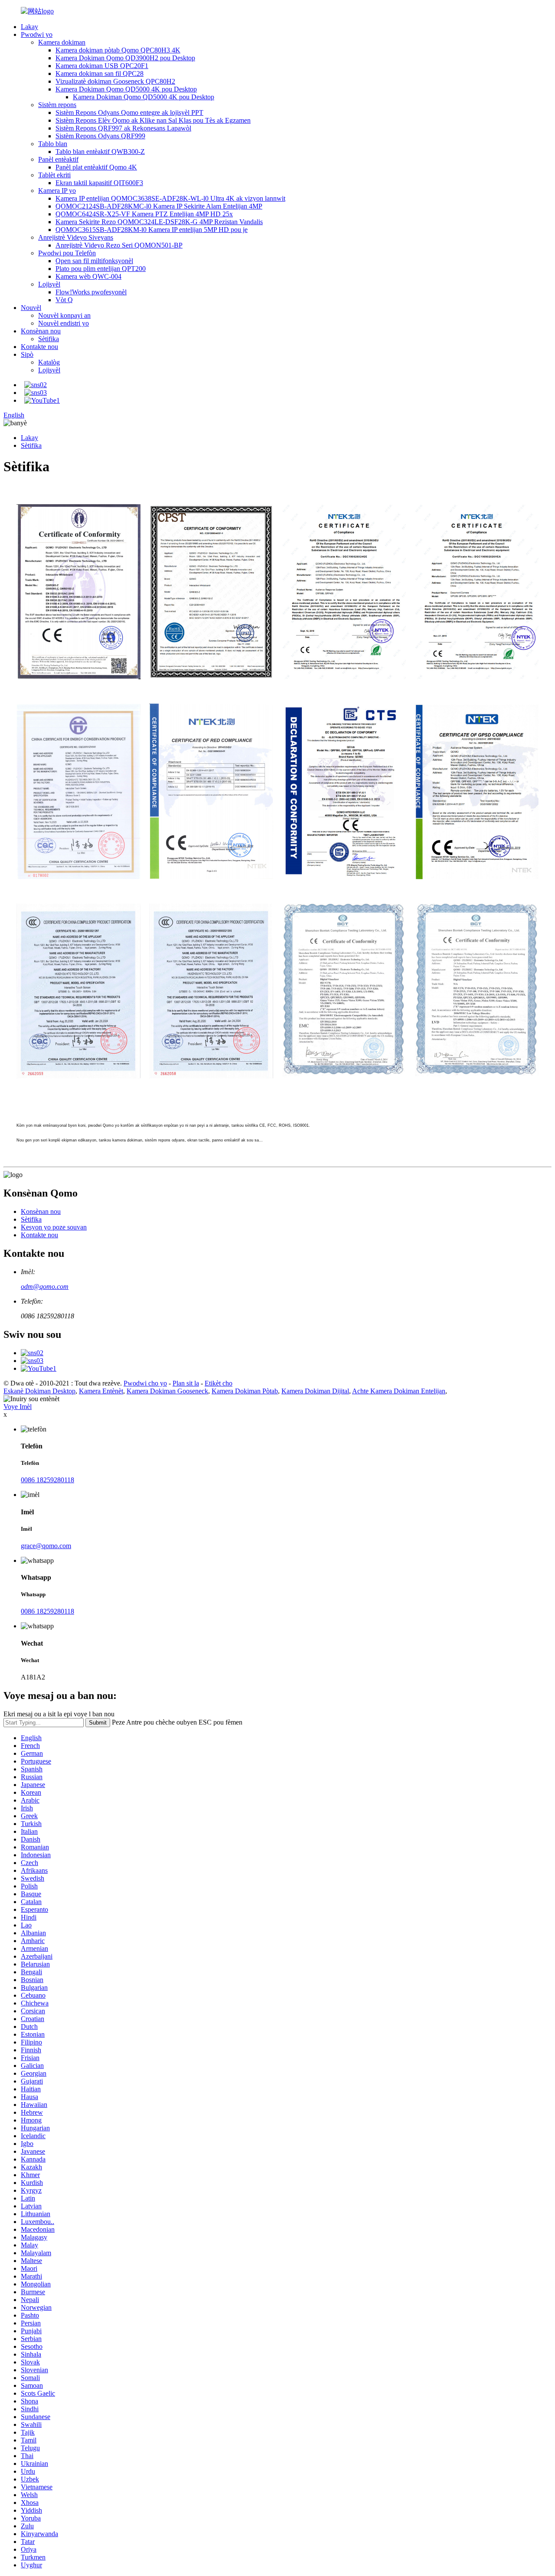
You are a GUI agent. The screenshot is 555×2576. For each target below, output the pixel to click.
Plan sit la (186, 1383)
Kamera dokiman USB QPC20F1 (102, 66)
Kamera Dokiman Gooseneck (167, 1391)
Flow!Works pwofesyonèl (91, 292)
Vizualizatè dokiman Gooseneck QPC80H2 (115, 81)
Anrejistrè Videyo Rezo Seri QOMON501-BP (119, 245)
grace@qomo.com (46, 1546)
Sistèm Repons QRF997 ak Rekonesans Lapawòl (123, 128)
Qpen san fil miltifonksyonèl (94, 261)
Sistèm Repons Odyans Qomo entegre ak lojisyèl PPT (129, 112)
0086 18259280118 (47, 1480)
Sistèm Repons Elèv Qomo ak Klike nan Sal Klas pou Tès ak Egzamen (153, 120)
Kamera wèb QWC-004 (88, 276)
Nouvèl (31, 308)
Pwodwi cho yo (145, 1383)
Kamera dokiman (62, 42)
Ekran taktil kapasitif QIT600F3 (99, 183)
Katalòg (49, 362)
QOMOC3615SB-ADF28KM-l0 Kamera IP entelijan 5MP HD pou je (152, 230)
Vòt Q (64, 300)
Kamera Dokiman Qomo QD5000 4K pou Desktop (126, 89)
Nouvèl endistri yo (64, 323)
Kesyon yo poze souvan (54, 1227)
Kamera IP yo (57, 191)
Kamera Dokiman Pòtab (245, 1391)
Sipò (27, 354)
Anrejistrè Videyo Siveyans (76, 237)
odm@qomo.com (45, 1286)
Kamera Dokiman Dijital (315, 1391)
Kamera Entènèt (101, 1391)
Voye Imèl (18, 1407)
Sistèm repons (57, 105)
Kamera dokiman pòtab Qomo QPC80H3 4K (118, 50)
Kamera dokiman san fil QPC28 (100, 73)
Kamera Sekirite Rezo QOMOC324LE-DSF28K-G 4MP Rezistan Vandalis (159, 222)
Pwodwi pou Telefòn (67, 253)
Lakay (29, 27)
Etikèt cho (219, 1383)
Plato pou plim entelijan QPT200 (101, 269)
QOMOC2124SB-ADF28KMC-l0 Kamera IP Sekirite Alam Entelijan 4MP (159, 206)
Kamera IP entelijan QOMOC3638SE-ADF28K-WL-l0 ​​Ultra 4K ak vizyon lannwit (170, 198)
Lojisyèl (49, 284)
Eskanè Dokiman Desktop (39, 1391)
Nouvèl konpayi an (64, 315)
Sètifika (49, 339)
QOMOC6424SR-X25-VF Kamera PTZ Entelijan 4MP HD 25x (144, 214)
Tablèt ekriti (54, 175)
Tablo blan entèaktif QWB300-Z (100, 152)
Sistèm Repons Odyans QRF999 (100, 136)
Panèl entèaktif (58, 159)
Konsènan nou (41, 331)
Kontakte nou (39, 347)
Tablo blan (53, 144)
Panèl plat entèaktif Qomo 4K (96, 167)
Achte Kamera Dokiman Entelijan (399, 1391)
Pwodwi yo (37, 34)
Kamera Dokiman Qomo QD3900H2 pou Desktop (125, 58)
